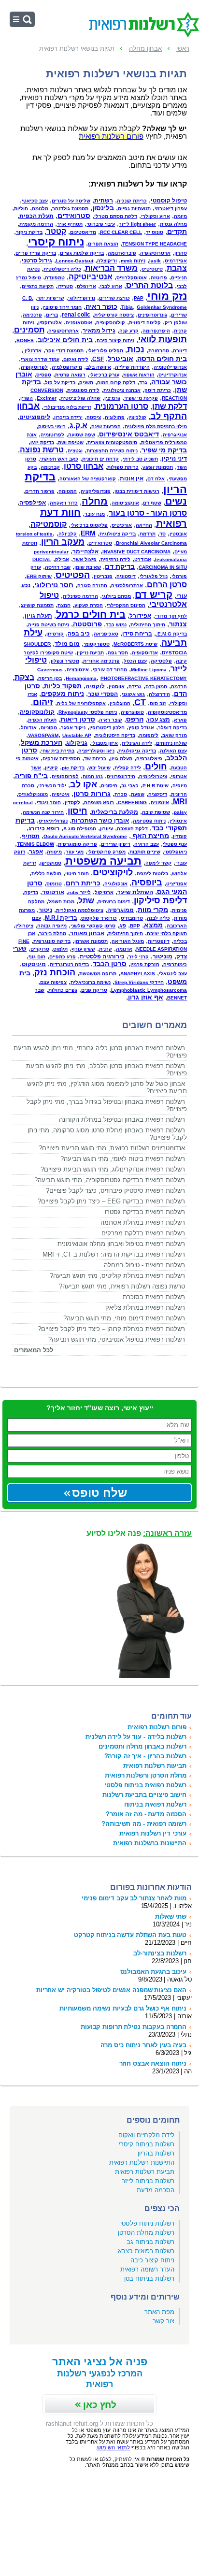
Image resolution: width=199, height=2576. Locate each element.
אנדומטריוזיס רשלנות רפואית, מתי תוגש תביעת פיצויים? (112, 1148)
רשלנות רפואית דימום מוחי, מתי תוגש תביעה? (124, 1318)
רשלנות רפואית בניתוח (155, 1804)
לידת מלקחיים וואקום (146, 2135)
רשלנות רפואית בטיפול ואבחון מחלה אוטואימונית (121, 1244)
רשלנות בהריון (156, 2153)
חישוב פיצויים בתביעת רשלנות (144, 1795)
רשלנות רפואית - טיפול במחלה (144, 1265)
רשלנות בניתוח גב (150, 2242)
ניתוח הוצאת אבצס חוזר (153, 2063)
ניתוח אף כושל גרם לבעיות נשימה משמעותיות (123, 2008)
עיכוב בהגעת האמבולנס (153, 1972)
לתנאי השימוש (114, 2447)
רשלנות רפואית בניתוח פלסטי (145, 1785)
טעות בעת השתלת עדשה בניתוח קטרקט (130, 1935)
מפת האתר (159, 2312)
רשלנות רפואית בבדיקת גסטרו (145, 1212)
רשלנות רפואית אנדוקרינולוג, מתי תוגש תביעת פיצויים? (113, 1169)
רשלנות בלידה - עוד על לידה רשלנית (136, 1737)
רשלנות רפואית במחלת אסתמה (143, 1223)
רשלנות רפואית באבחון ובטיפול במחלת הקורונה (122, 1120)
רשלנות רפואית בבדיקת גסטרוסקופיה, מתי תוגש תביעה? (110, 1180)
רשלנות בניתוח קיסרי (147, 2144)
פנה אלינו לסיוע (139, 1533)
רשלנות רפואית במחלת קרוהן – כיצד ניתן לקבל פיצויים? (111, 1329)
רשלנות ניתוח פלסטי (147, 2223)
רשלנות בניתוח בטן (149, 2279)
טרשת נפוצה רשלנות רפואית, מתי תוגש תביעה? (122, 1286)
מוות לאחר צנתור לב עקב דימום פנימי (134, 1898)
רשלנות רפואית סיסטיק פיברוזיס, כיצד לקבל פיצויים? (115, 1191)
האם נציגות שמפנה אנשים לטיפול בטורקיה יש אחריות (111, 1990)
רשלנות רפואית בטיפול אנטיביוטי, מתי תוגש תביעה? (117, 1339)
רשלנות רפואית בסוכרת (154, 1297)
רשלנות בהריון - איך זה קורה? (145, 1756)
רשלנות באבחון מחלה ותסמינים (142, 1746)
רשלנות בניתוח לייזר (148, 2181)
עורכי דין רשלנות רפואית (153, 1833)
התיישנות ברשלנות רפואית (150, 1843)
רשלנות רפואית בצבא (146, 2251)
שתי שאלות (171, 1917)
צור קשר (163, 2321)
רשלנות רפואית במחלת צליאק (145, 1308)
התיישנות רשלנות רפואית (142, 2163)
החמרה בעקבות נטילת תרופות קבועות (134, 2027)
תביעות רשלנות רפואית (155, 1766)
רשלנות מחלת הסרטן (146, 2233)
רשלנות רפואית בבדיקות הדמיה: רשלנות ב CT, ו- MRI (114, 1254)
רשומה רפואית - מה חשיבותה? (144, 1824)
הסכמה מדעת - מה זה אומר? (146, 1814)
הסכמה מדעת (156, 2190)
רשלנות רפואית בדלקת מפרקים (143, 1233)
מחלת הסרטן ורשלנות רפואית (146, 1775)
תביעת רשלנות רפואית (145, 2172)
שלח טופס (99, 1493)
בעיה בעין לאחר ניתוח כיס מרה (143, 2045)
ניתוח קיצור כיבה (152, 2260)
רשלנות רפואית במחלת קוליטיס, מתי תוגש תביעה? (117, 1276)
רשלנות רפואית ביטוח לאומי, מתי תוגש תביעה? (123, 1159)
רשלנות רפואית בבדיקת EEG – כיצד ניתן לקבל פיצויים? (111, 1201)
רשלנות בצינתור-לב (160, 1953)
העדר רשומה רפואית (147, 2269)
